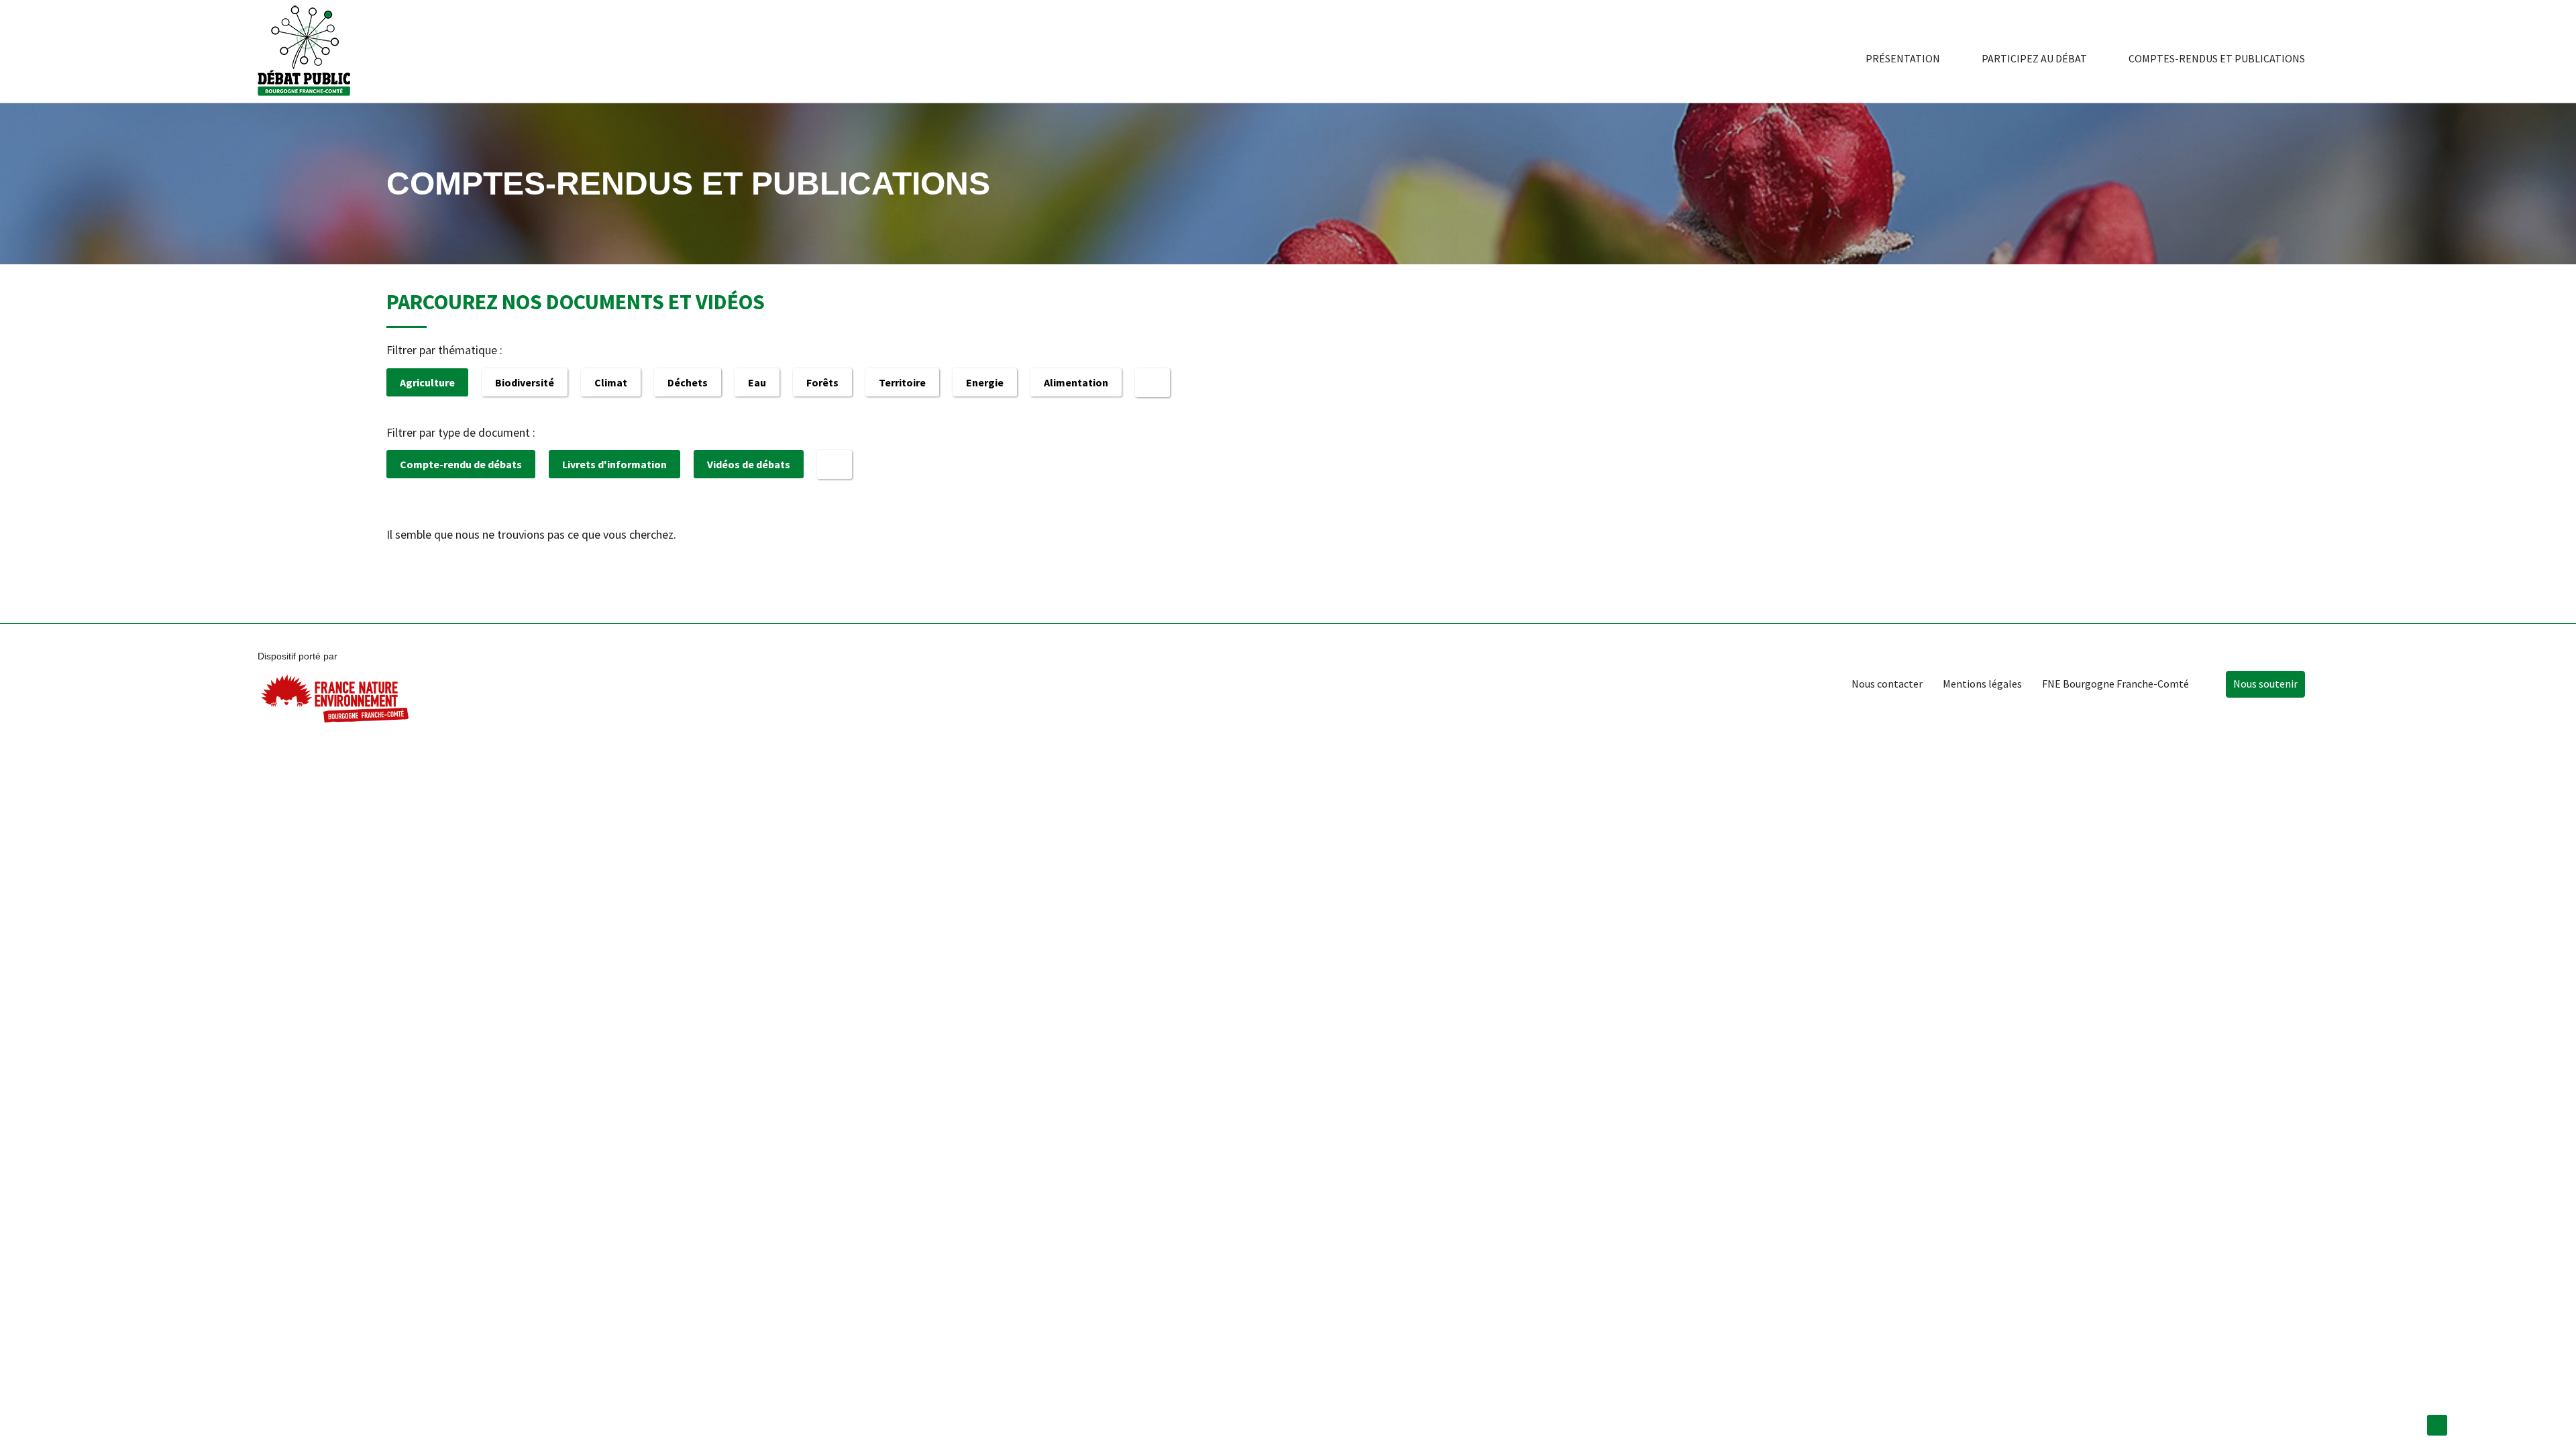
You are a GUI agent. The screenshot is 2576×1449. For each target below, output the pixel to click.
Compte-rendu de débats (461, 464)
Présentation (1903, 58)
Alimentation (1076, 382)
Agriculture (427, 382)
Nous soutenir (2265, 684)
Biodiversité (525, 382)
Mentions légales (1982, 684)
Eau (757, 382)
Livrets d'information (614, 464)
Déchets (688, 382)
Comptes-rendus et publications (2217, 58)
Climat (611, 382)
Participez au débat (2034, 58)
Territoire (902, 382)
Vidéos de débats (749, 464)
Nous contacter (1887, 684)
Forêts (822, 382)
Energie (985, 382)
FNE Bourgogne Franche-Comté (2115, 684)
